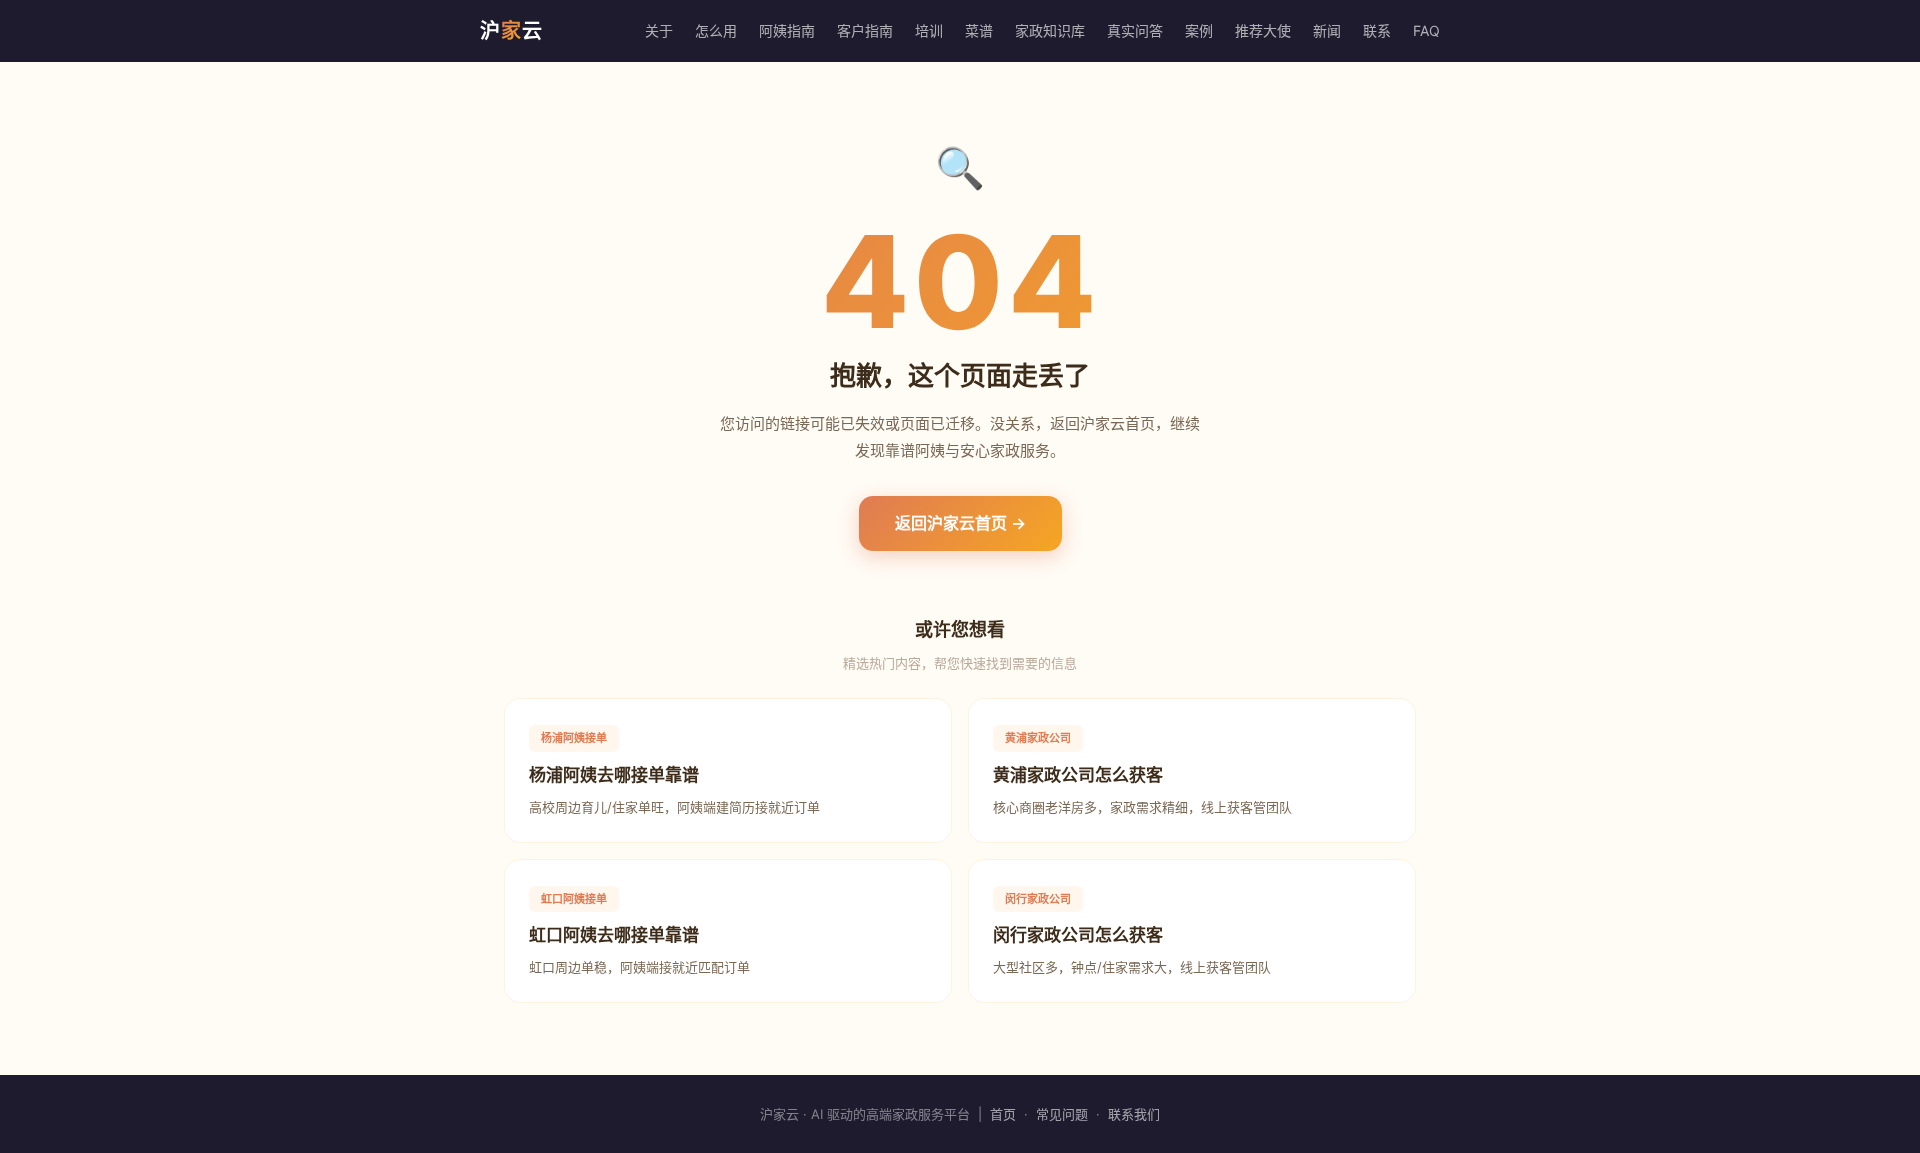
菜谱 (979, 30)
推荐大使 (1263, 30)
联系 (1377, 30)
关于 (659, 30)
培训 (929, 30)
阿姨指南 (787, 30)
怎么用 (716, 30)
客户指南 (865, 30)
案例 (1199, 30)
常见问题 (1062, 1114)
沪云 (511, 31)
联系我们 (1134, 1114)
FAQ (1426, 30)
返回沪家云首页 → (960, 523)
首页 (1003, 1114)
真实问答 (1135, 30)
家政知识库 (1050, 30)
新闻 (1327, 30)
